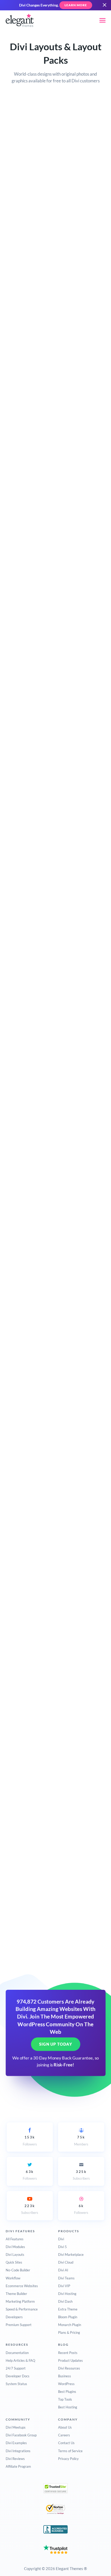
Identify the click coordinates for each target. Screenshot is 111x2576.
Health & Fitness (35, 215)
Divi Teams (66, 2278)
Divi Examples (16, 2443)
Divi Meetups (16, 2427)
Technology (31, 241)
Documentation (17, 2353)
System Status (16, 2384)
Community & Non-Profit (37, 169)
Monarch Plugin (70, 2325)
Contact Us (66, 2443)
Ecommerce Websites (22, 2286)
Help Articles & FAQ (20, 2360)
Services (29, 233)
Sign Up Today (56, 2044)
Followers (30, 2141)
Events (27, 190)
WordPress (66, 2384)
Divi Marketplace (71, 2255)
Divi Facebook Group (21, 2435)
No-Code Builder (18, 2270)
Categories (23, 139)
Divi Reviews (15, 2459)
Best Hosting (68, 2407)
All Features (15, 2239)
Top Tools (65, 2399)
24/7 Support (16, 2368)
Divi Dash (65, 2301)
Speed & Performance (22, 2309)
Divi (61, 2239)
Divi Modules (15, 2247)
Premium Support (19, 2325)
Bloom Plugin (68, 2317)
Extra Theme (68, 2309)
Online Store (32, 224)
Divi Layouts (15, 2255)
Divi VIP (64, 2286)
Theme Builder (16, 2294)
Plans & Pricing (69, 2332)
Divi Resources (69, 2368)
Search (19, 119)
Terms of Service (70, 2451)
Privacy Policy (68, 2459)
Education (30, 181)
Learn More (76, 5)
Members (81, 2141)
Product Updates (70, 2360)
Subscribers (81, 2175)
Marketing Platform (20, 2301)
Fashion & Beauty (36, 198)
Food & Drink (33, 207)
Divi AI (63, 2270)
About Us (65, 2427)
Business (29, 157)
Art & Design (32, 148)
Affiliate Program (18, 2466)
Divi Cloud (66, 2262)
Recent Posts (68, 2353)
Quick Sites (14, 2262)
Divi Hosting (67, 2294)
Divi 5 (62, 2247)
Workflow (13, 2278)
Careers (64, 2435)
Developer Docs (18, 2376)
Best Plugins (67, 2392)
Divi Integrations (18, 2451)
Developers (14, 2317)
